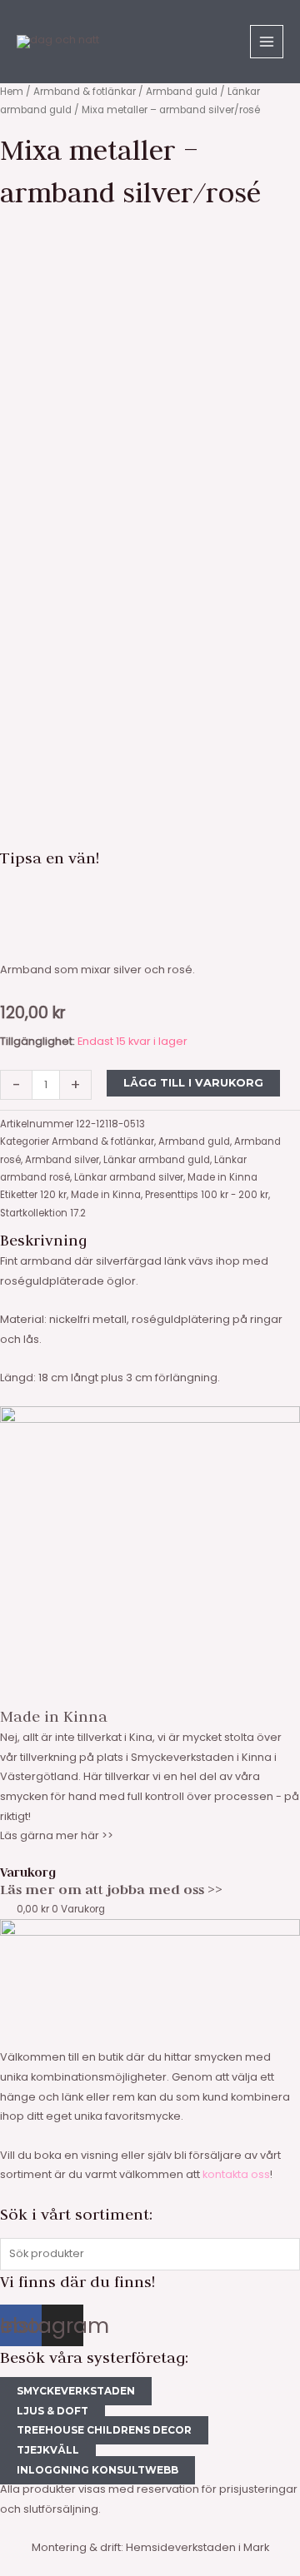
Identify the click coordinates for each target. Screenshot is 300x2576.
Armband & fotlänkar (85, 92)
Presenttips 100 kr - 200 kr (207, 1195)
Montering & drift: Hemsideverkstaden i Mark (150, 2547)
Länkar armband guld (157, 1160)
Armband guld (182, 92)
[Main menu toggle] (267, 42)
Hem (12, 92)
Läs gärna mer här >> (57, 1835)
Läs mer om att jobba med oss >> (111, 1889)
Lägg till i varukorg (193, 1083)
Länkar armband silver (129, 1177)
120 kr (53, 1195)
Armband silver (62, 1160)
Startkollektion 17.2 (43, 1213)
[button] (150, 891)
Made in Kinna (222, 1177)
